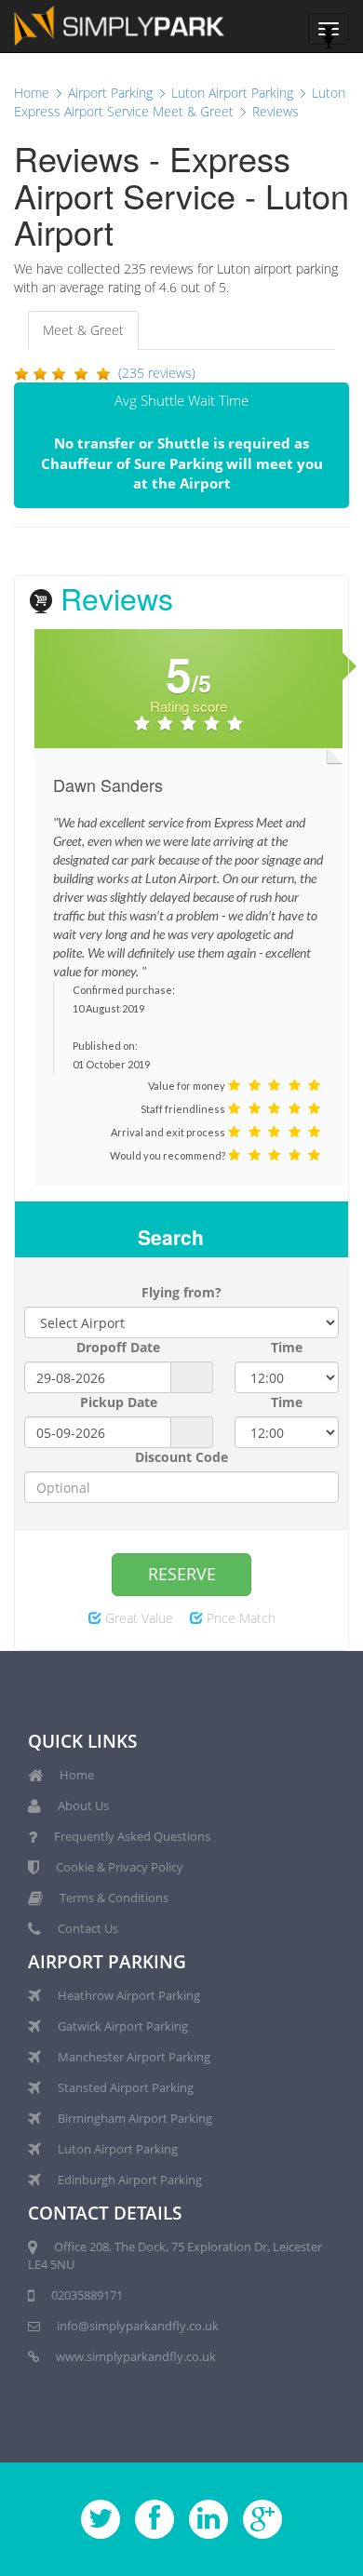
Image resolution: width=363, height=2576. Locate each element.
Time (287, 1347)
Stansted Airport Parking (126, 2087)
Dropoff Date (118, 1347)
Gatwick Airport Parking (123, 2026)
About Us (83, 1805)
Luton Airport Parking (118, 2149)
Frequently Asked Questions (132, 1836)
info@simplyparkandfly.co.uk (138, 2326)
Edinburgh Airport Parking (130, 2180)
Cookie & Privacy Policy (120, 1867)
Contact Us (88, 1928)
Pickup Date (119, 1402)
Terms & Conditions (114, 1898)
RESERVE (182, 1574)
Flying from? (181, 1292)
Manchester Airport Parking (134, 2057)
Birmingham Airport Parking (135, 2118)
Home (77, 1775)
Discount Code (181, 1457)
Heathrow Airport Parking (129, 1995)
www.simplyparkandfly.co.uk (136, 2356)
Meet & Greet (83, 330)
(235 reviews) (157, 373)
